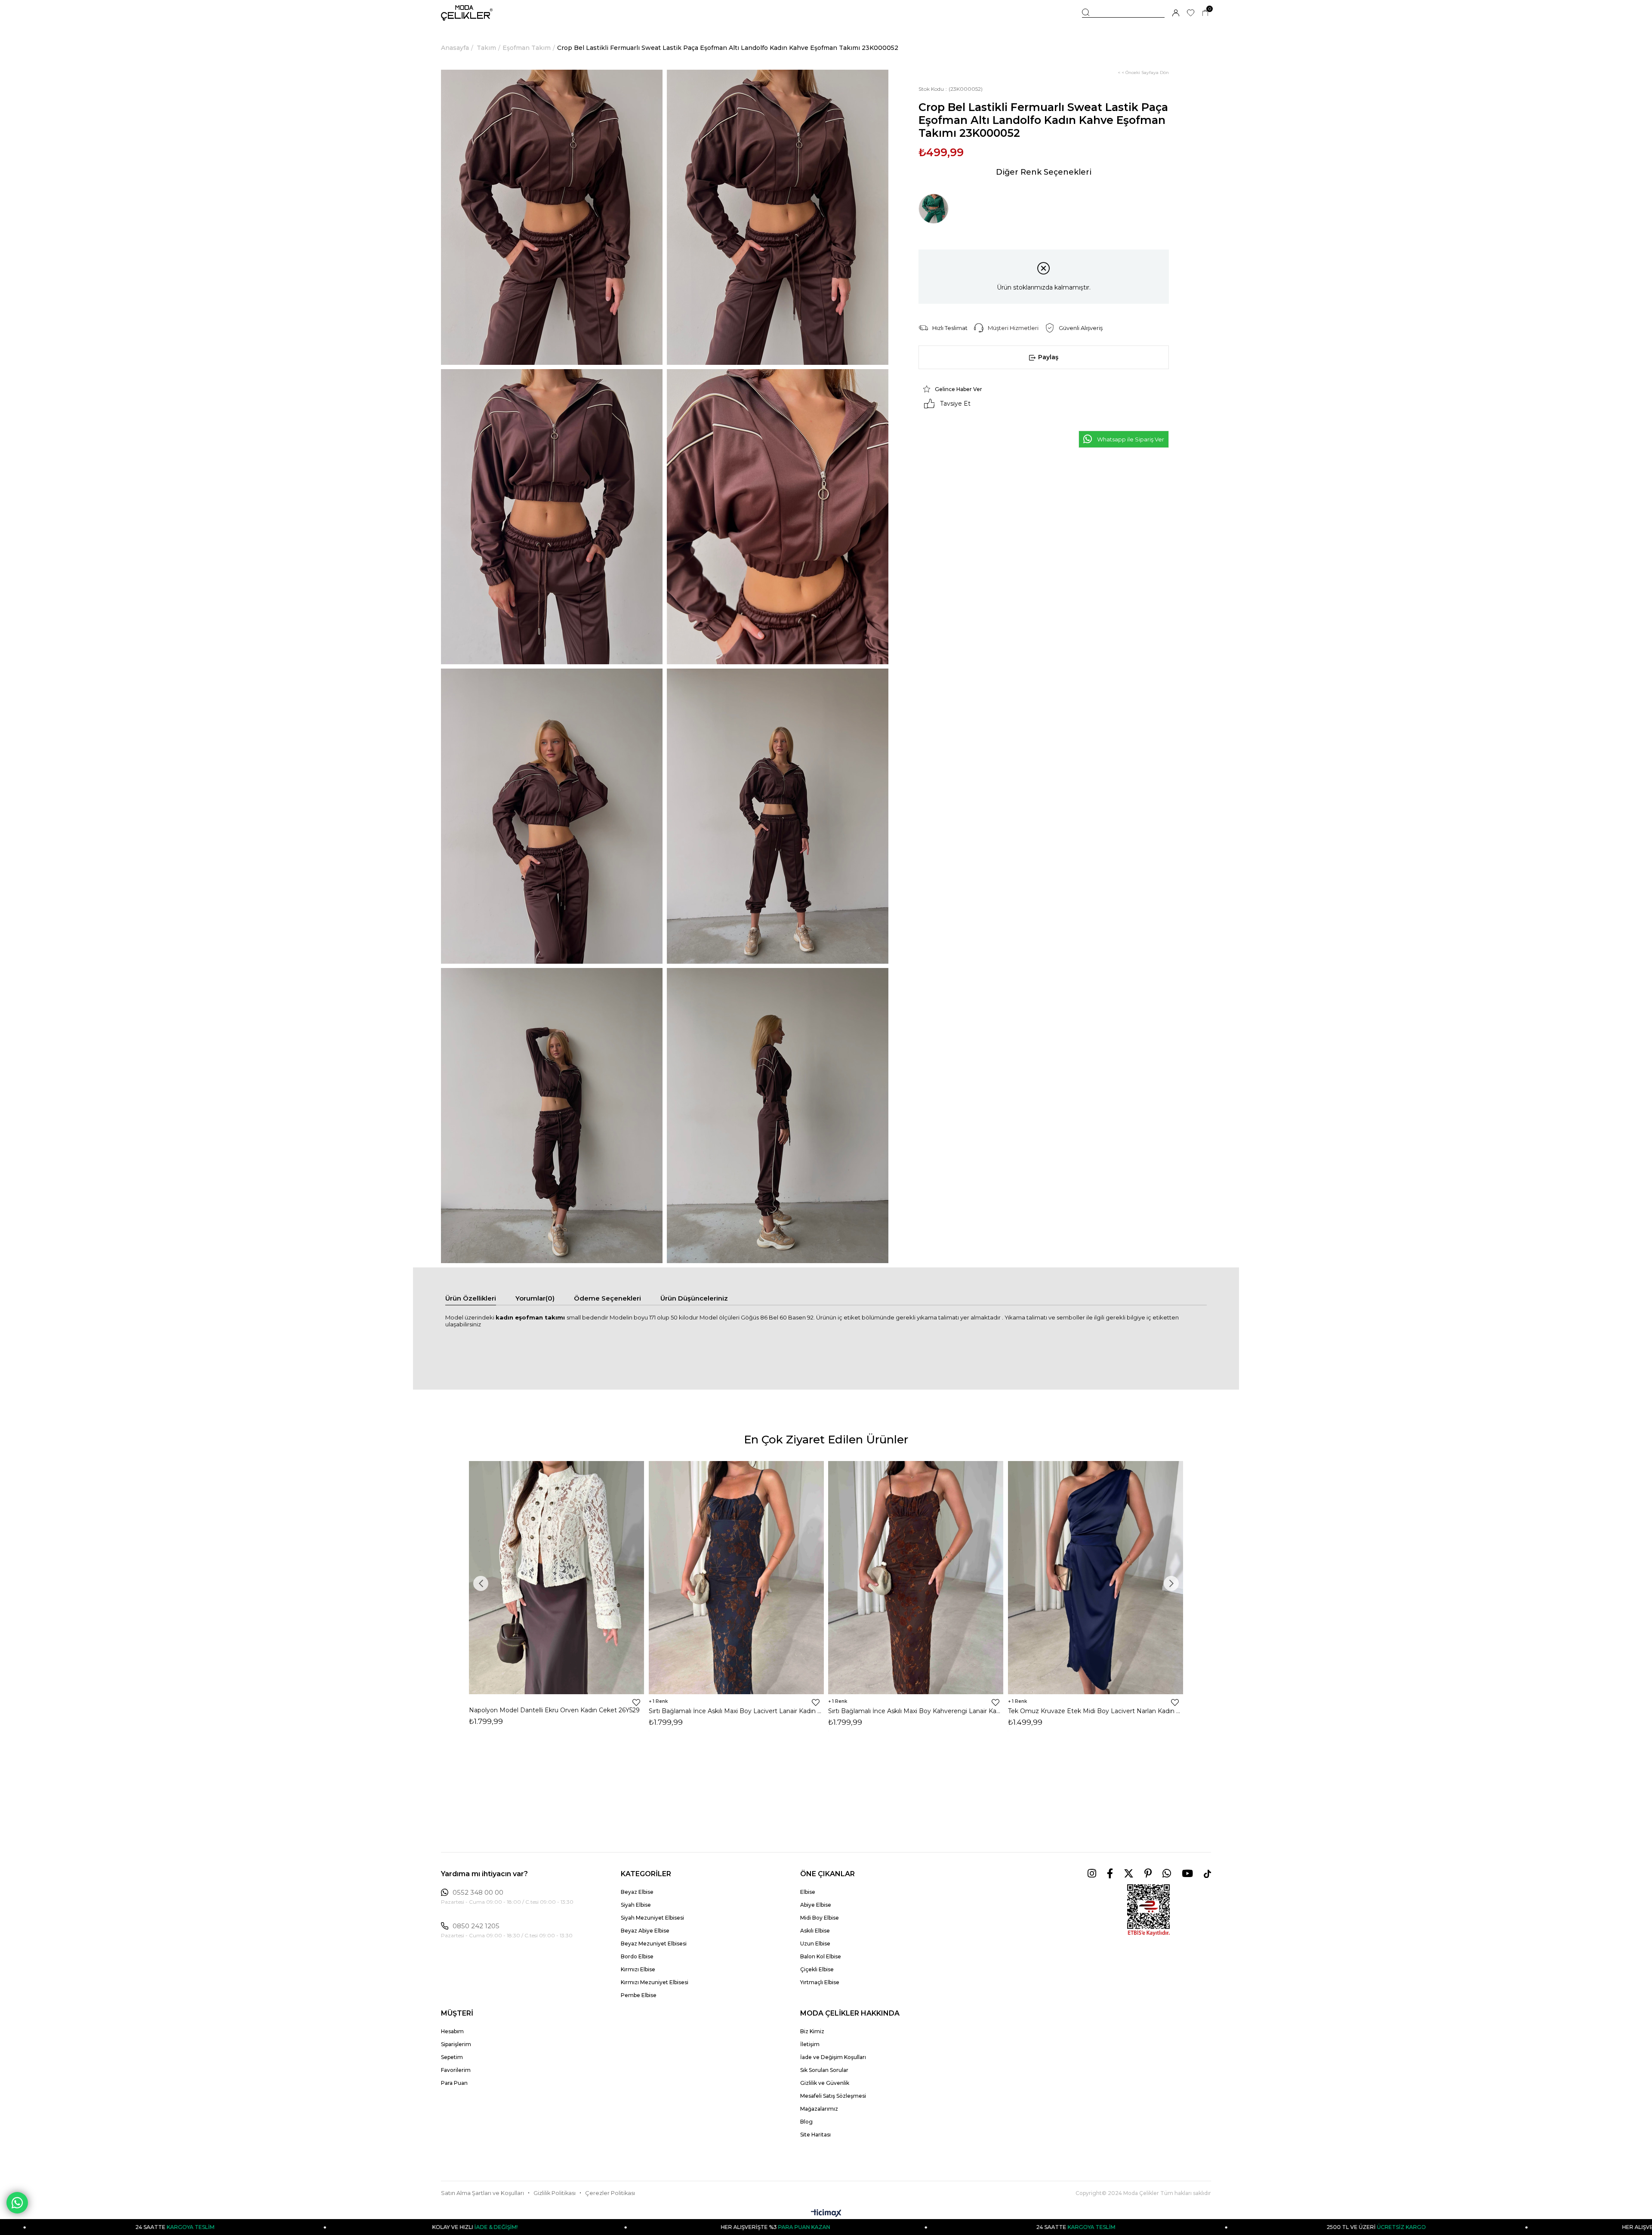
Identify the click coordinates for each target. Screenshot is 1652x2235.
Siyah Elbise (636, 1905)
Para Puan (454, 2083)
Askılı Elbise (815, 1931)
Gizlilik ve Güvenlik (825, 2083)
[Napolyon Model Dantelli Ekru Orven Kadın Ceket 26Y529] (557, 1578)
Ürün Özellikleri (471, 1298)
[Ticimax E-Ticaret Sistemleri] (826, 2214)
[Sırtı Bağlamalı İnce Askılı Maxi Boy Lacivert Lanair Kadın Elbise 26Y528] (737, 1578)
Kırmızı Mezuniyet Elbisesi (655, 1982)
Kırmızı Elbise (638, 1969)
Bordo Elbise (637, 1956)
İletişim (810, 2044)
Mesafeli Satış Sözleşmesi (833, 2096)
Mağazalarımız (819, 2109)
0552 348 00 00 (478, 1893)
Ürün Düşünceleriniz (694, 1298)
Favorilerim (456, 2070)
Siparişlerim (456, 2044)
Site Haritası (815, 2135)
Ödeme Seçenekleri (607, 1298)
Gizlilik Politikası (555, 2193)
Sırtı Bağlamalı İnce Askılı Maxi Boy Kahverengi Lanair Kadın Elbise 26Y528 (916, 1711)
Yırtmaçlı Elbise (820, 1982)
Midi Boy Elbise (820, 1918)
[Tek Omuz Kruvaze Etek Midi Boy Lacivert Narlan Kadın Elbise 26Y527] (1096, 1578)
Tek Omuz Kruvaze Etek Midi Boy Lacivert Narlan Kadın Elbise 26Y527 (1096, 1711)
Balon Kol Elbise (821, 1956)
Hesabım (452, 2031)
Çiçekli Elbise (817, 1969)
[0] (1205, 13)
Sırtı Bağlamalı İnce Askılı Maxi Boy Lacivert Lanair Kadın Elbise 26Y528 (737, 1711)
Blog (806, 2122)
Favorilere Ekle (636, 1702)
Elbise (808, 1892)
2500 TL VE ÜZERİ (1048, 2227)
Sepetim (452, 2057)
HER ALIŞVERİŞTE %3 (447, 2227)
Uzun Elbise (815, 1944)
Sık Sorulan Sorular (824, 2070)
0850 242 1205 (476, 1926)
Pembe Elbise (639, 1995)
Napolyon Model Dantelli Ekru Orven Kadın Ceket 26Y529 (554, 1710)
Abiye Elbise (816, 1905)
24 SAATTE (747, 2227)
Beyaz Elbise (637, 1892)
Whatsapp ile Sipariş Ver (1131, 439)
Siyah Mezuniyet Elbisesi (652, 1918)
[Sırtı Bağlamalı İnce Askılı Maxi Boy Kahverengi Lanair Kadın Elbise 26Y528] (916, 1578)
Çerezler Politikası (610, 2193)
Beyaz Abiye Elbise (645, 1931)
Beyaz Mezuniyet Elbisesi (654, 1944)
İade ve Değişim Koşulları (833, 2057)
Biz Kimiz (812, 2031)
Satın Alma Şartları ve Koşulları (482, 2193)
